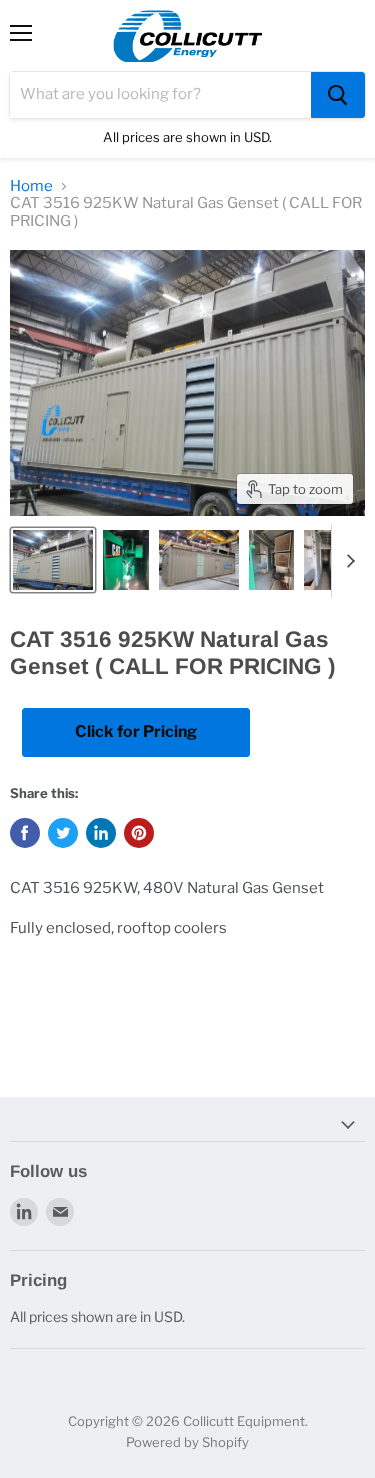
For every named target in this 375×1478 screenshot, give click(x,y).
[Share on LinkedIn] (101, 833)
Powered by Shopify (187, 1442)
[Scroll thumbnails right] (347, 561)
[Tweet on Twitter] (63, 833)
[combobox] (160, 95)
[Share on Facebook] (25, 833)
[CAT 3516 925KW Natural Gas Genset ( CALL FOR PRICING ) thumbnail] (53, 560)
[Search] (338, 95)
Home (31, 186)
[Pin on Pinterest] (139, 833)
